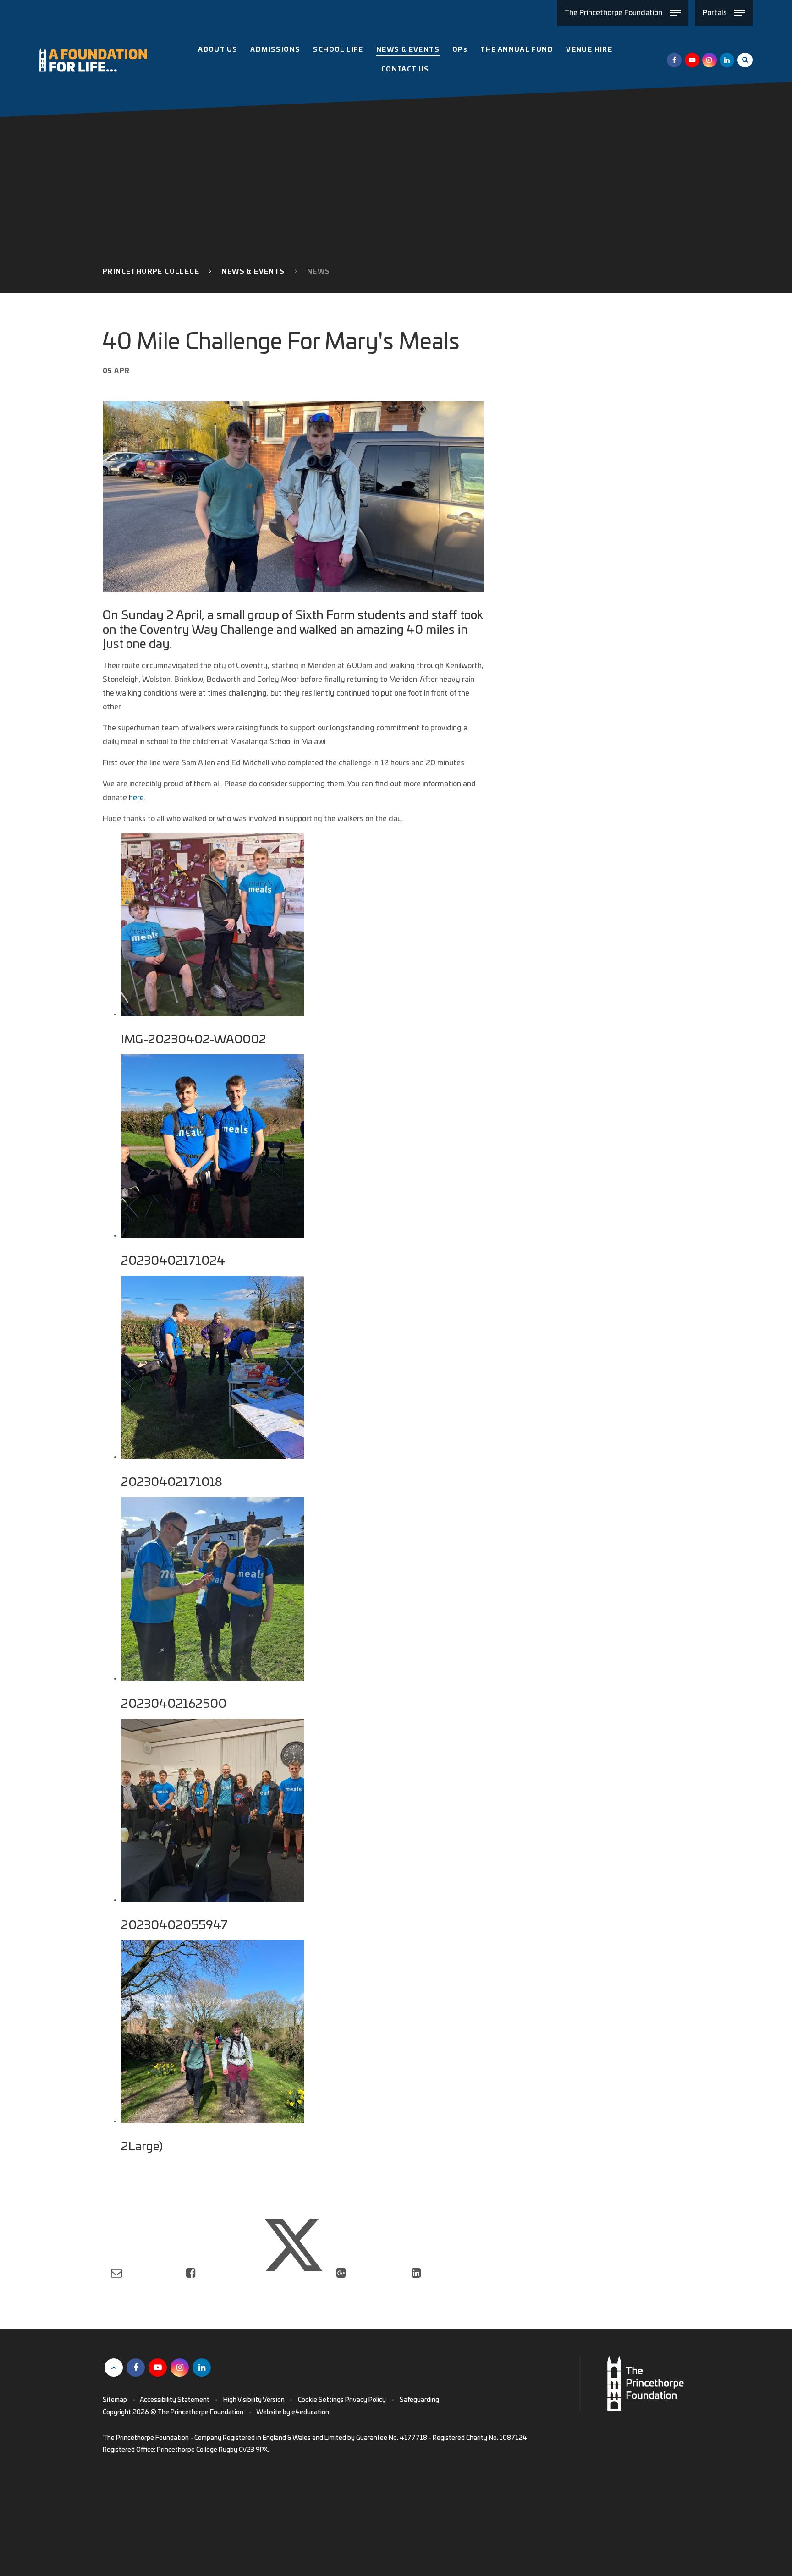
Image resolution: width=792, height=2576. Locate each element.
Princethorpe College (151, 272)
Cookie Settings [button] (321, 2400)
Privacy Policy (366, 2400)
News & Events (253, 272)
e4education (310, 2412)
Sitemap (115, 2400)
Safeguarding (419, 2400)
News (319, 272)
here (136, 798)
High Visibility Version (254, 2400)
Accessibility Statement (175, 2400)
